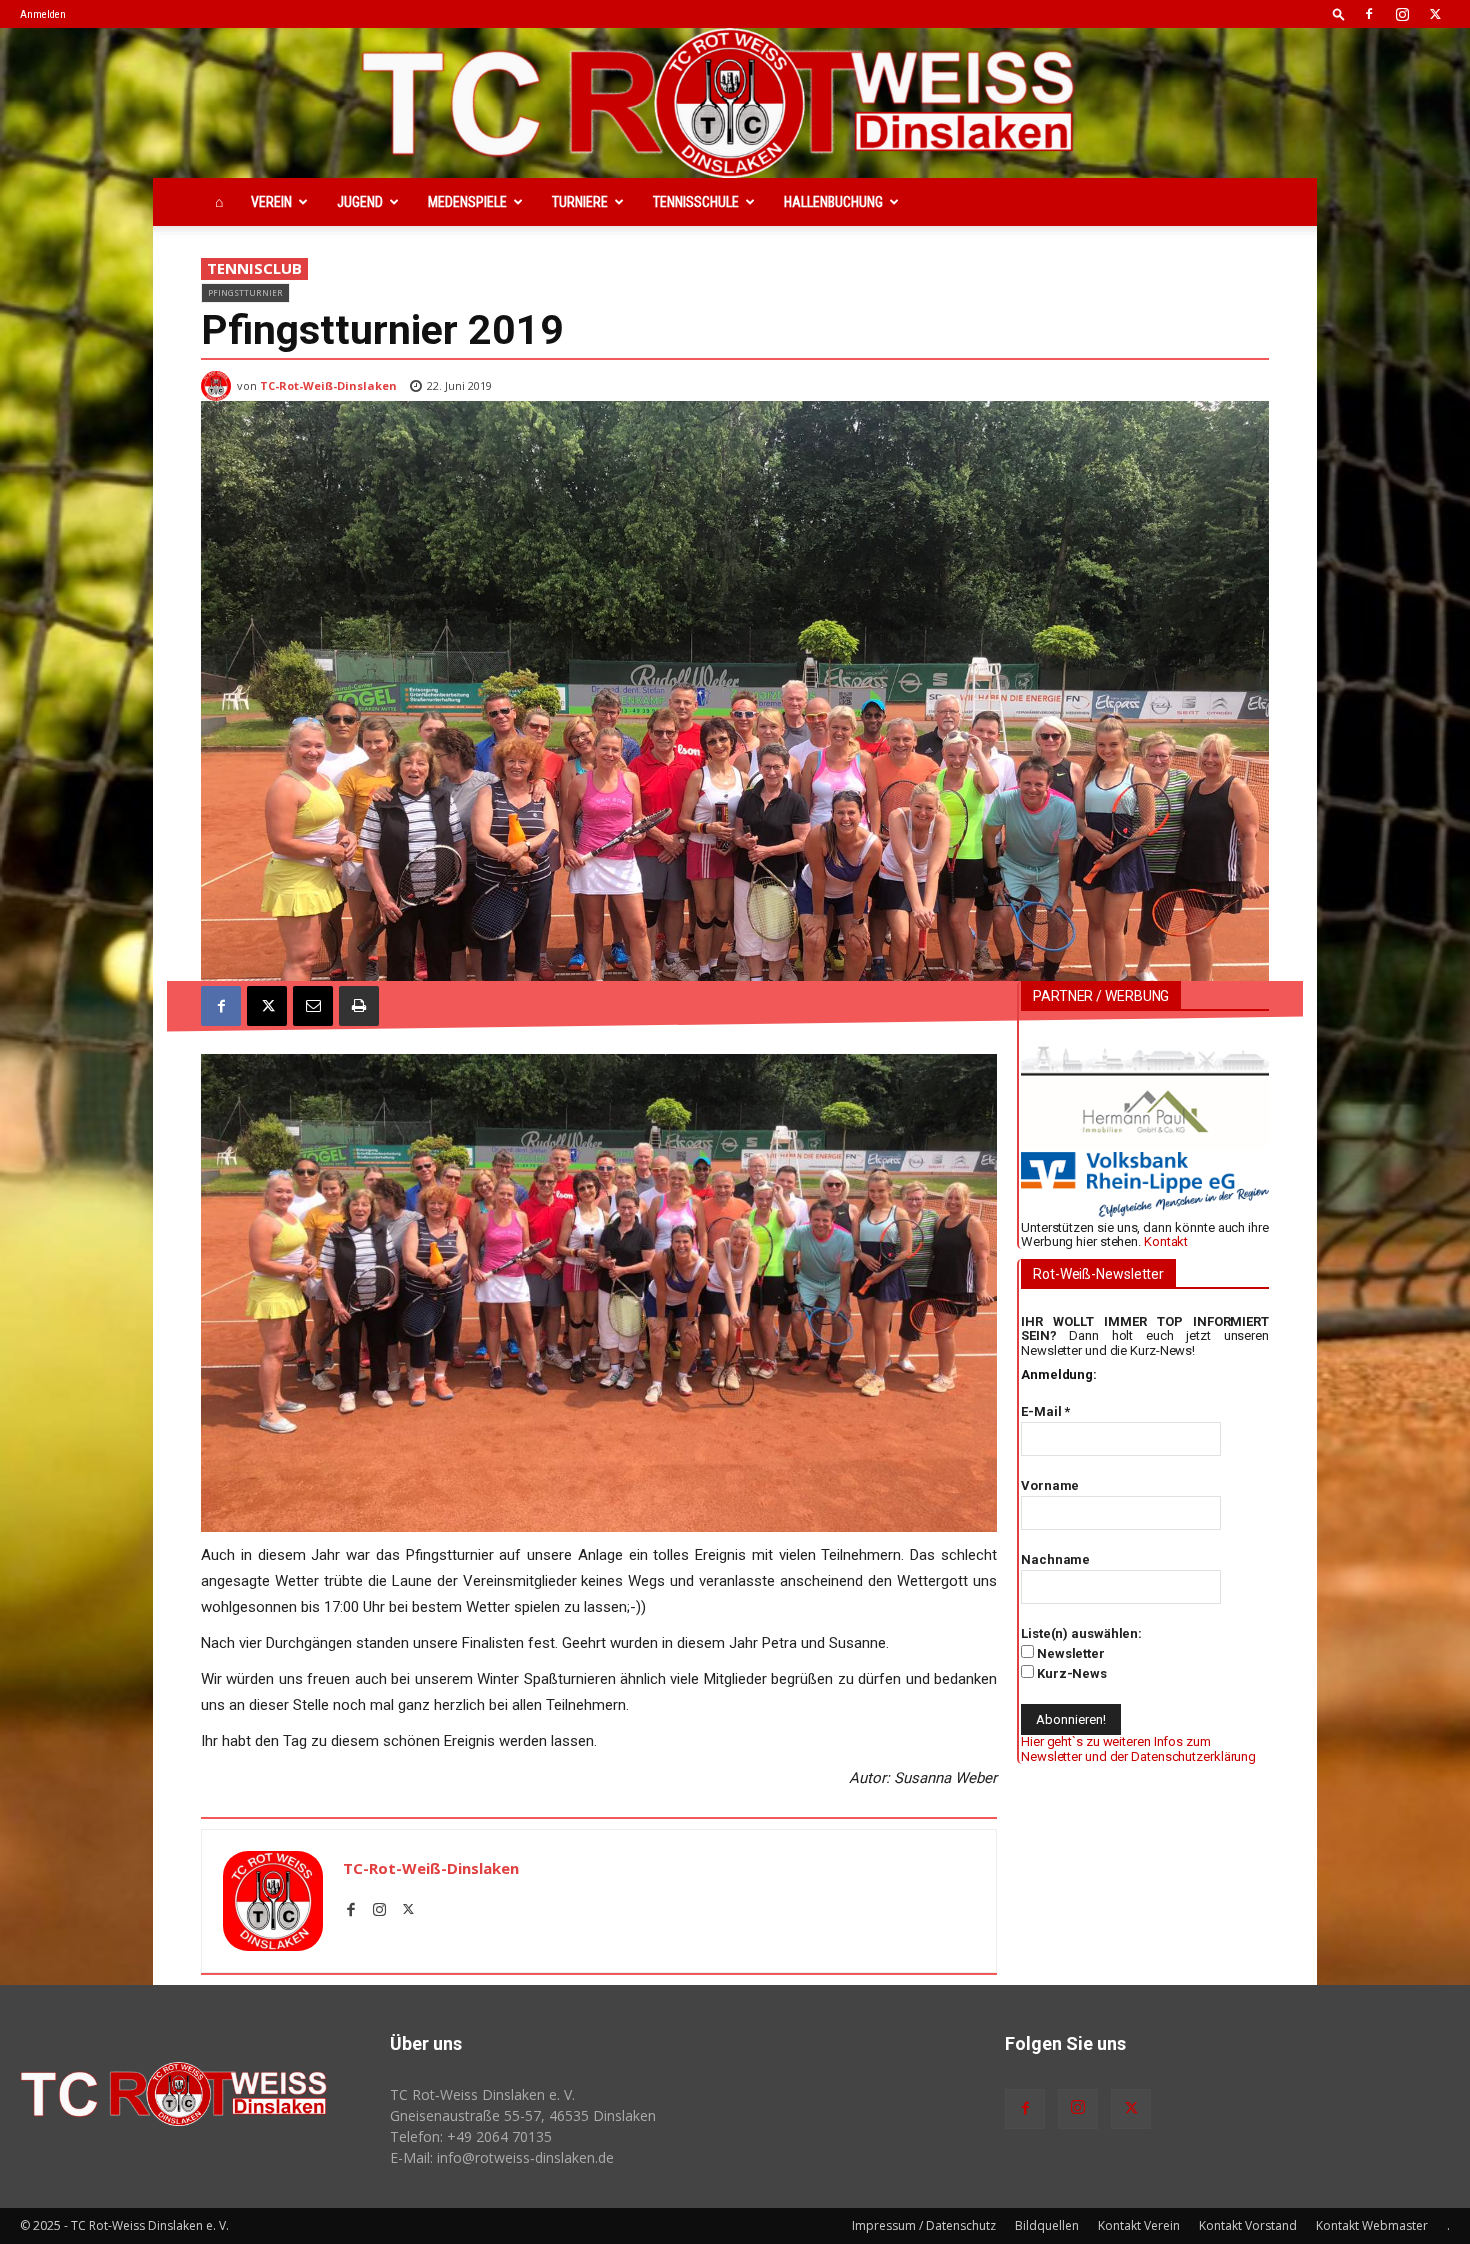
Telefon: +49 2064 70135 (471, 2136)
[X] (1435, 14)
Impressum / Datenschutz (924, 2225)
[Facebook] (1369, 14)
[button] (1339, 13)
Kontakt (1166, 1241)
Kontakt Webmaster (1372, 2225)
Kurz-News (1070, 1673)
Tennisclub (254, 268)
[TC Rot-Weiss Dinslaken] (735, 103)
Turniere (580, 202)
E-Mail (1045, 1411)
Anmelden (43, 14)
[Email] (313, 1006)
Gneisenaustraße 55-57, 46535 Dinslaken (523, 2115)
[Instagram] (1402, 14)
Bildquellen (1047, 2225)
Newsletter (1069, 1653)
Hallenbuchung (833, 202)
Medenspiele (467, 202)
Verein (271, 202)
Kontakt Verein (1139, 2225)
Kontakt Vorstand (1248, 2225)
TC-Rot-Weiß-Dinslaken (328, 385)
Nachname (1055, 1559)
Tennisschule (696, 202)
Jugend (360, 202)
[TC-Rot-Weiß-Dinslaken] (219, 386)
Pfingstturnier (245, 292)
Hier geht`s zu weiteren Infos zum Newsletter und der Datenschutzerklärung (1138, 1748)
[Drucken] (359, 1006)
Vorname (1050, 1485)
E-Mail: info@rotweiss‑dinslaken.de (502, 2157)
